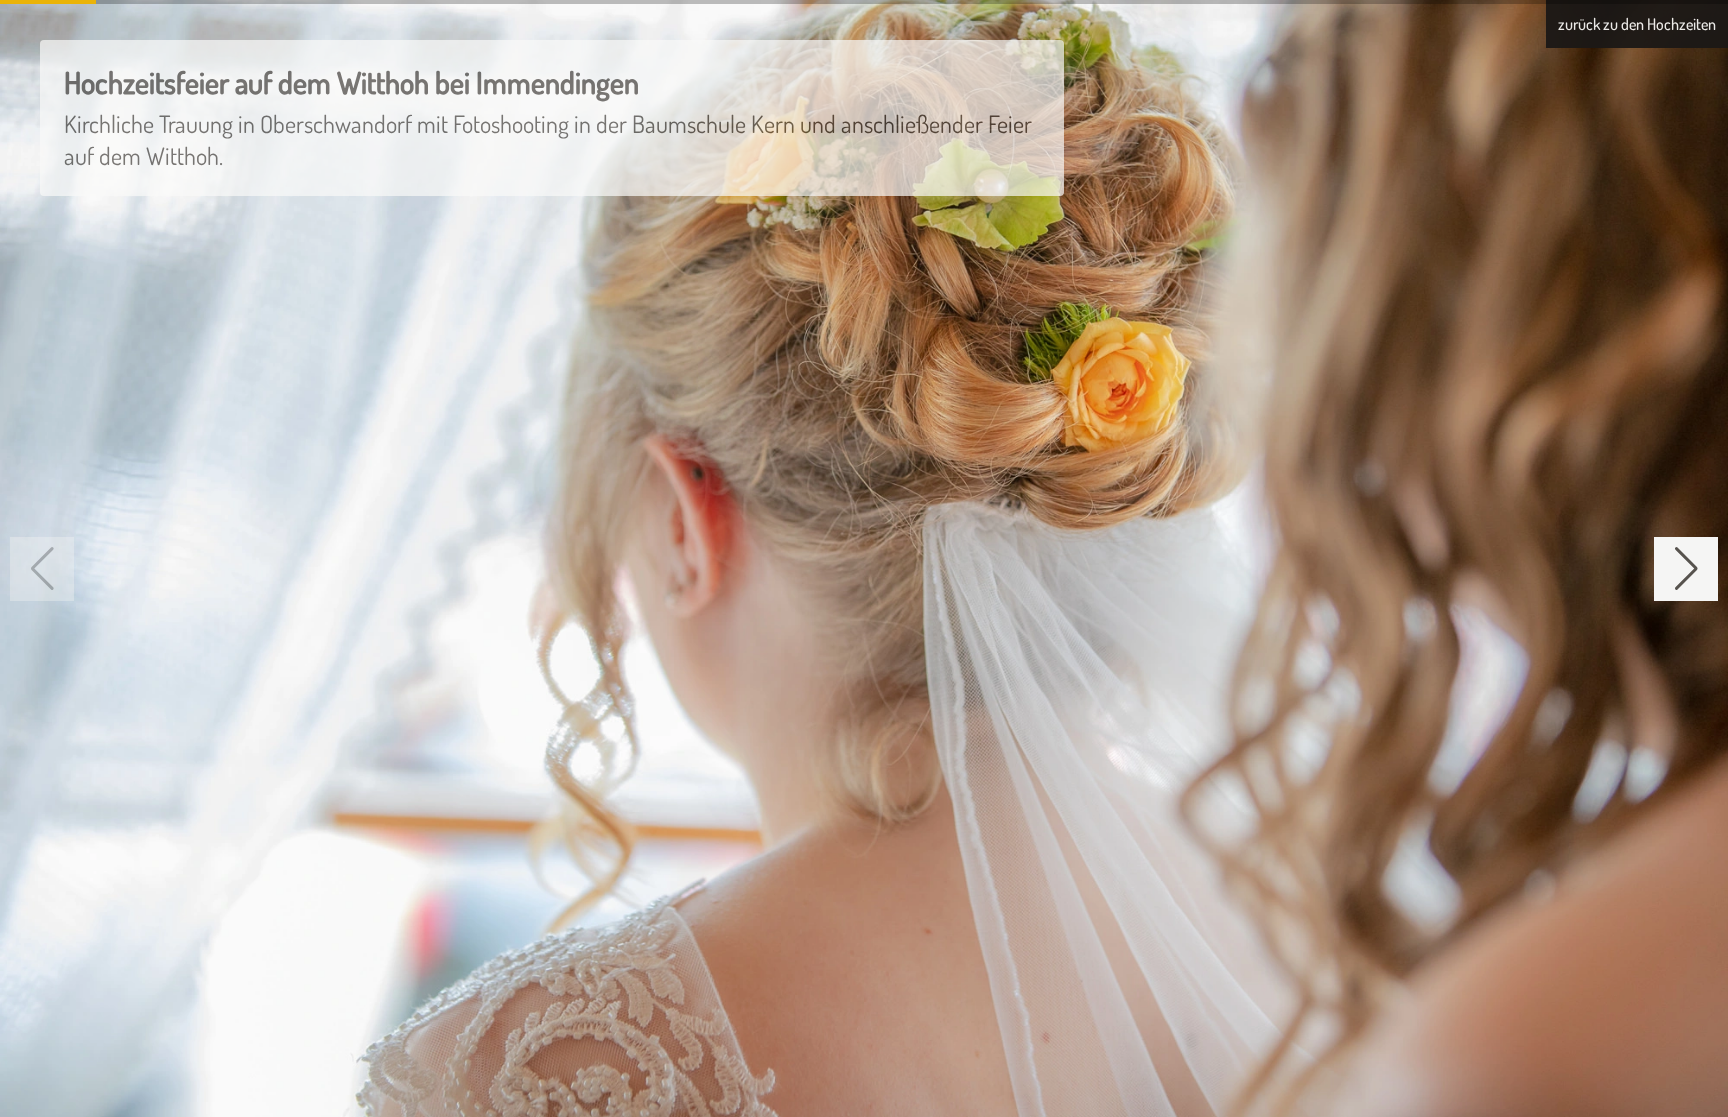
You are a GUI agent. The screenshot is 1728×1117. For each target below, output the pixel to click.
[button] (1686, 569)
